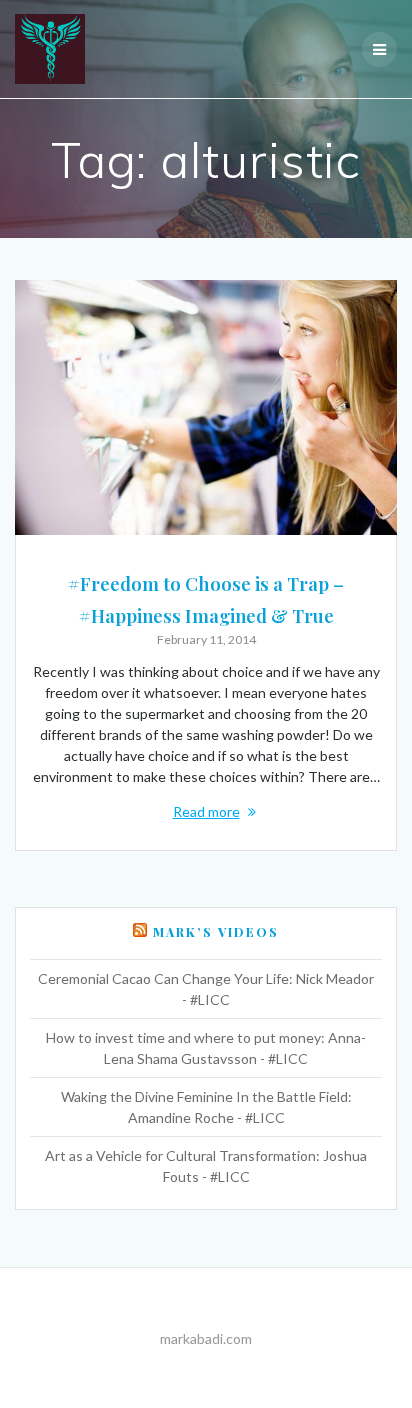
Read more (206, 811)
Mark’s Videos (216, 932)
